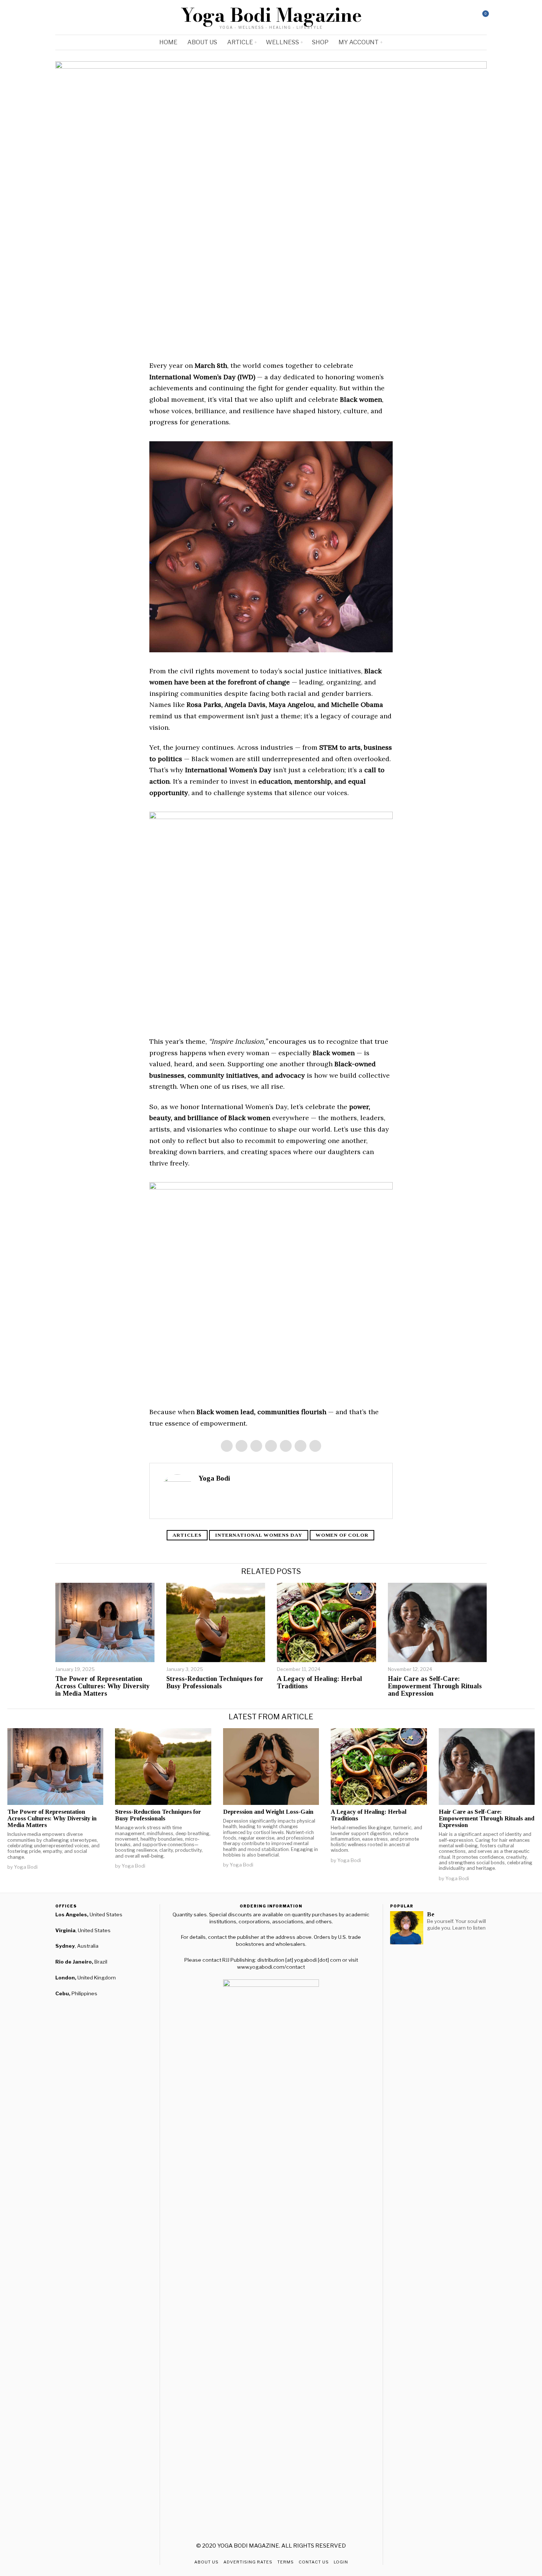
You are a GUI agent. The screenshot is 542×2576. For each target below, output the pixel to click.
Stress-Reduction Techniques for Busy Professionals (215, 1683)
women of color (342, 1535)
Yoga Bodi (214, 1478)
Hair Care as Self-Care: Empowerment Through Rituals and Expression (435, 1686)
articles (187, 1535)
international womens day (259, 1535)
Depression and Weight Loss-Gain (268, 1812)
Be (431, 1914)
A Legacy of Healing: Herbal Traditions (319, 1683)
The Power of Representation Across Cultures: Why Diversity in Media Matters (103, 1686)
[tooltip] (451, 17)
